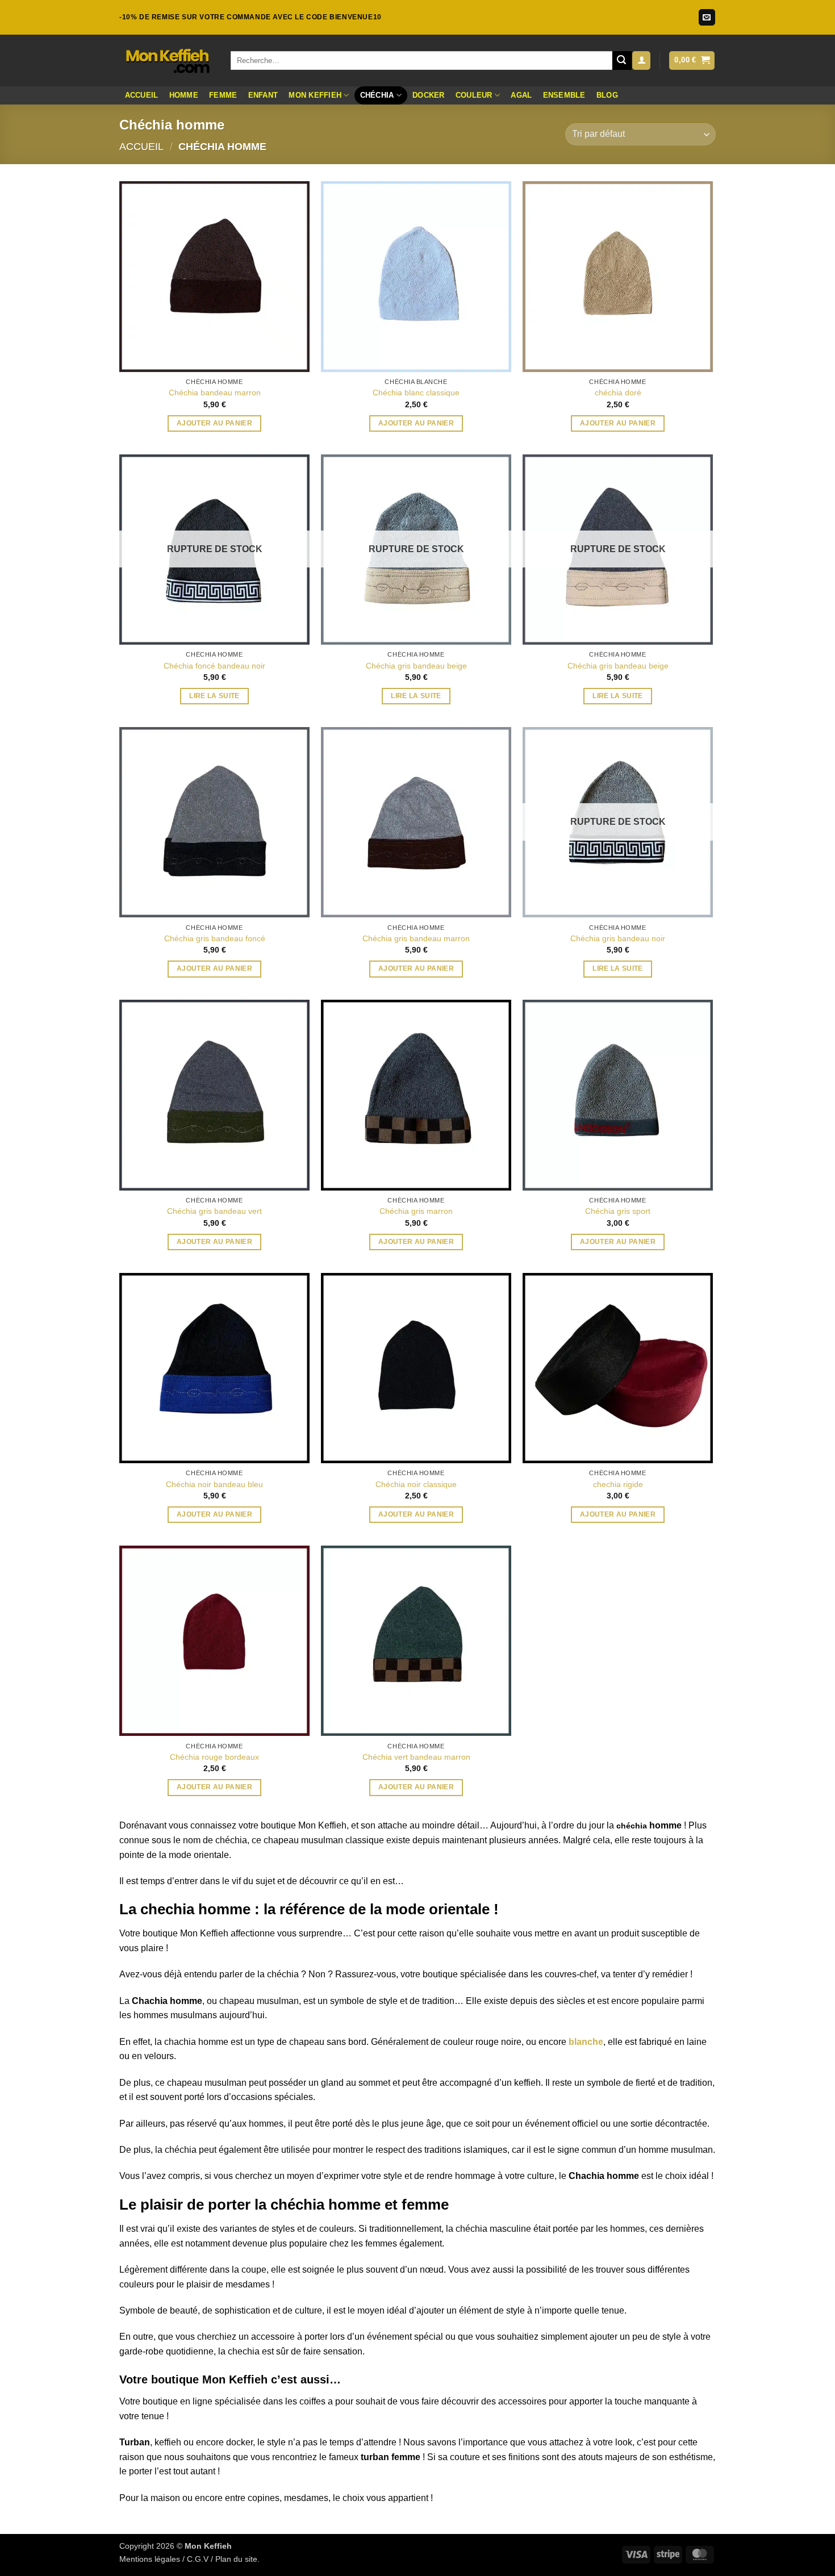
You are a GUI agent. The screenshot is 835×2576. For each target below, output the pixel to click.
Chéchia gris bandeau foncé (215, 938)
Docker (429, 95)
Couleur (474, 95)
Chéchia (377, 95)
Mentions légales (150, 2559)
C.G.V (198, 2559)
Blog (607, 95)
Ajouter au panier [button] (214, 423)
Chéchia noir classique (416, 1484)
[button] (641, 60)
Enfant (263, 95)
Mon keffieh (315, 95)
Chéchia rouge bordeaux (214, 1757)
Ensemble (564, 95)
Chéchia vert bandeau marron (416, 1757)
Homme (184, 95)
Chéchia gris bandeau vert (214, 1211)
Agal (521, 95)
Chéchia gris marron (416, 1211)
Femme (223, 95)
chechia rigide (618, 1484)
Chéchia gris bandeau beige (416, 666)
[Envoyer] (622, 61)
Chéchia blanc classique (416, 393)
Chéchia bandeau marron (215, 393)
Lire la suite (214, 696)
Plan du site (236, 2559)
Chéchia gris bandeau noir (618, 938)
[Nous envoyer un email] (707, 18)
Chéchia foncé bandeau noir (214, 666)
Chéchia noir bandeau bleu (214, 1484)
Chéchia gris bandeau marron (416, 938)
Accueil (142, 95)
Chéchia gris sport (618, 1211)
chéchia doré (618, 393)
